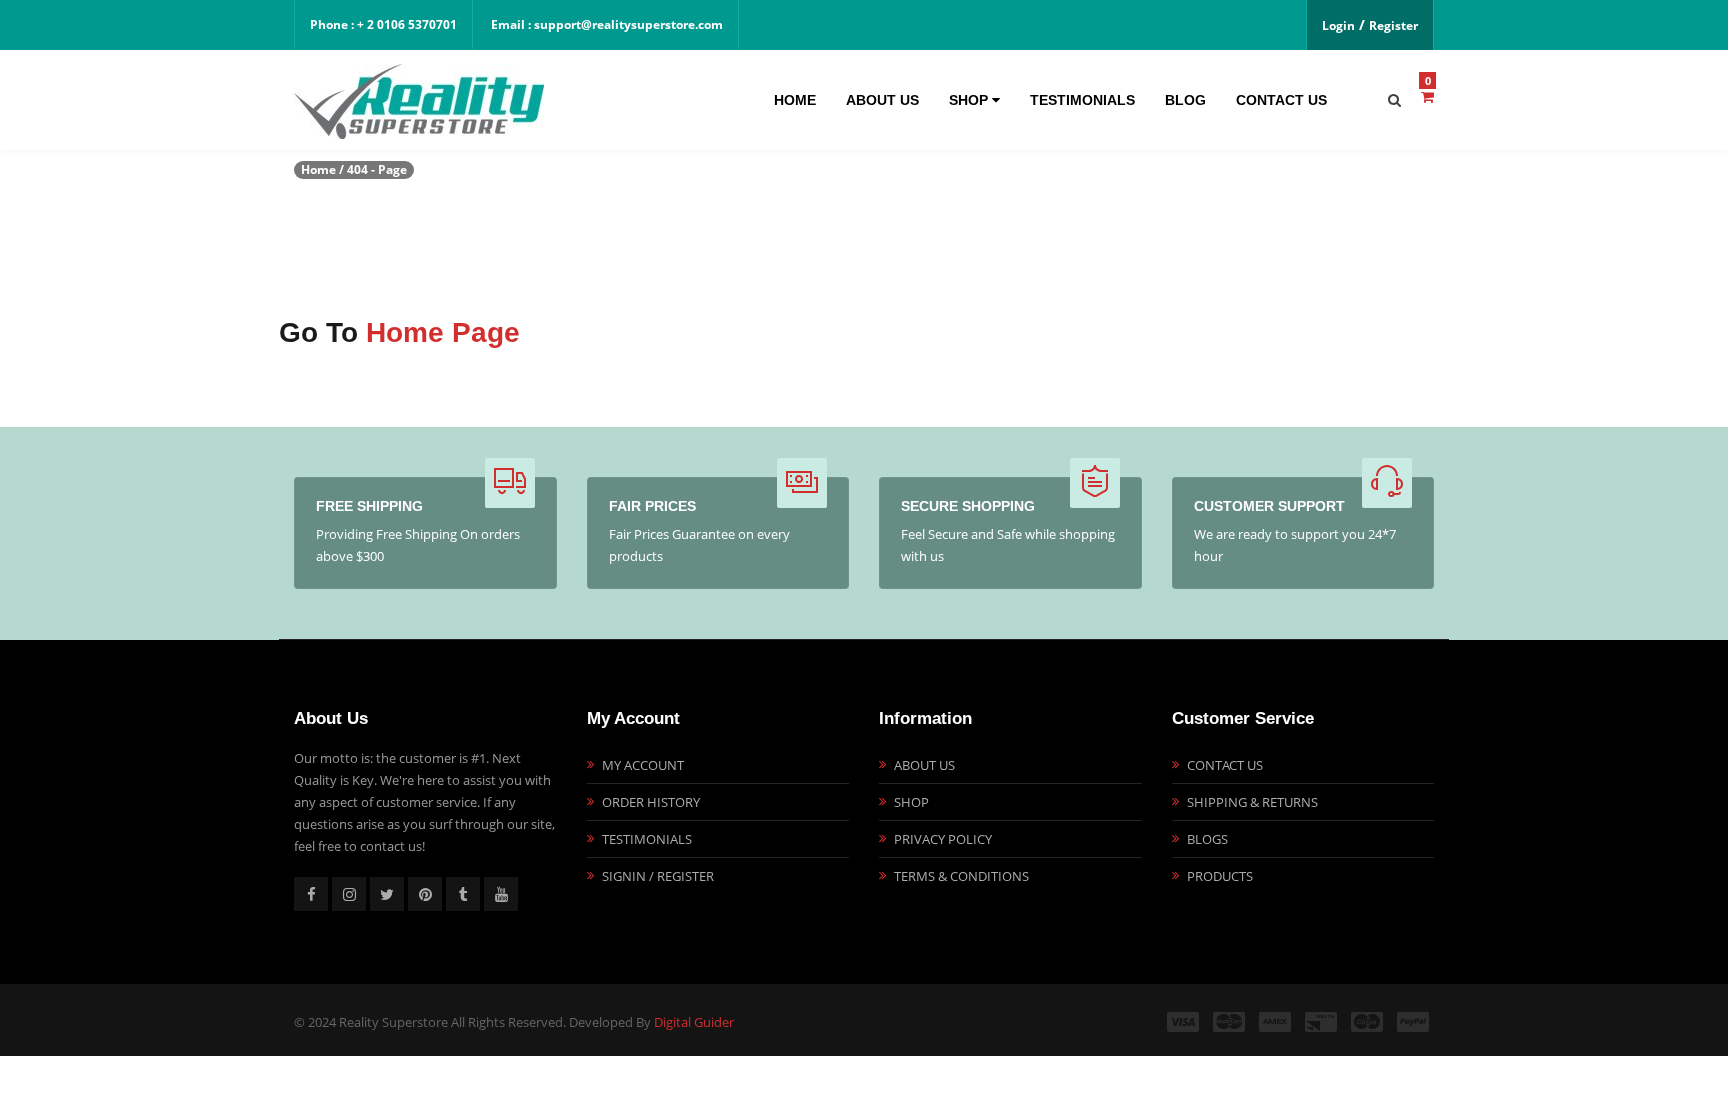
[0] (1427, 96)
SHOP (911, 802)
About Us (882, 100)
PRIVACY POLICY (943, 839)
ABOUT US (924, 765)
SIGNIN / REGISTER (658, 876)
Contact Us (1281, 100)
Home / (322, 169)
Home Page (443, 332)
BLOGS (1207, 839)
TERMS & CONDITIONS (961, 876)
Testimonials (1082, 100)
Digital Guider (694, 1022)
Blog (1185, 100)
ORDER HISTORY (651, 802)
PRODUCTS (1220, 876)
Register (1393, 25)
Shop (970, 100)
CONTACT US (1225, 765)
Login (1338, 25)
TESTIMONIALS (647, 839)
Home (795, 100)
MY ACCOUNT (643, 765)
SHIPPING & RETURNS (1252, 802)
